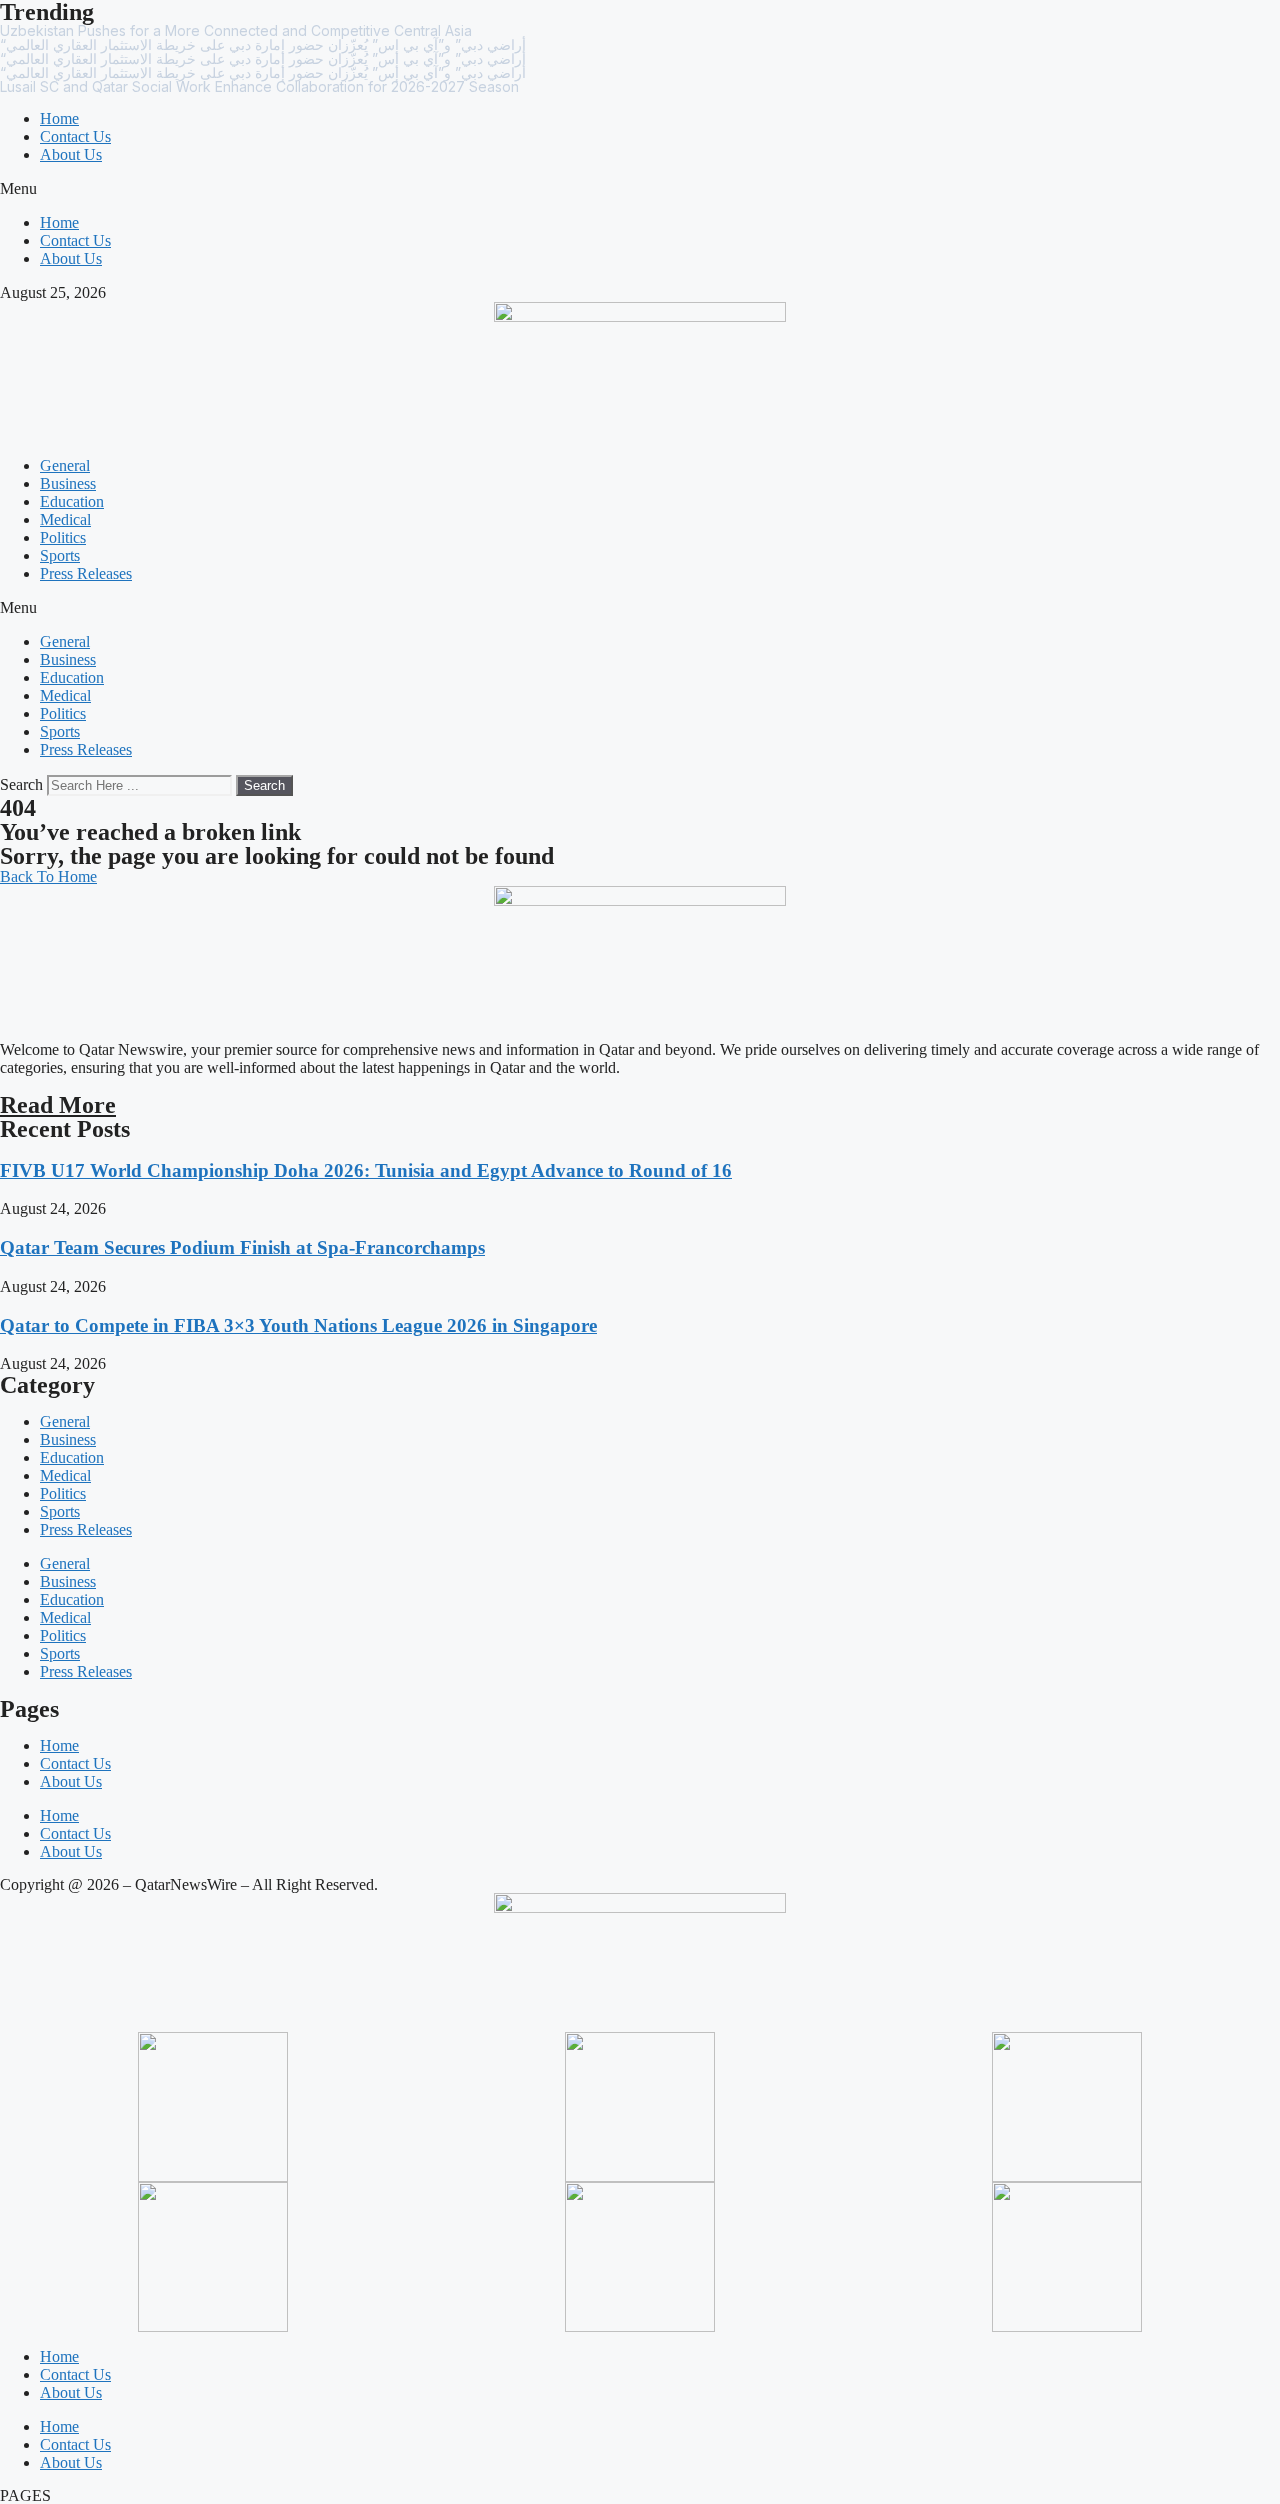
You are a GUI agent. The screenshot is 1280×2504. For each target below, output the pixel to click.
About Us (71, 154)
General (65, 465)
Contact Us (75, 136)
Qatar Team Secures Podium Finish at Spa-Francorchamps (242, 1247)
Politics (63, 537)
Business (68, 483)
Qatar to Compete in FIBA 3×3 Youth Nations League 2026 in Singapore (298, 1325)
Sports (60, 555)
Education (72, 501)
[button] (640, 189)
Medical (65, 519)
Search (21, 784)
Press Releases (86, 573)
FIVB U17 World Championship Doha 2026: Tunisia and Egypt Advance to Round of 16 (366, 1170)
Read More (58, 1105)
